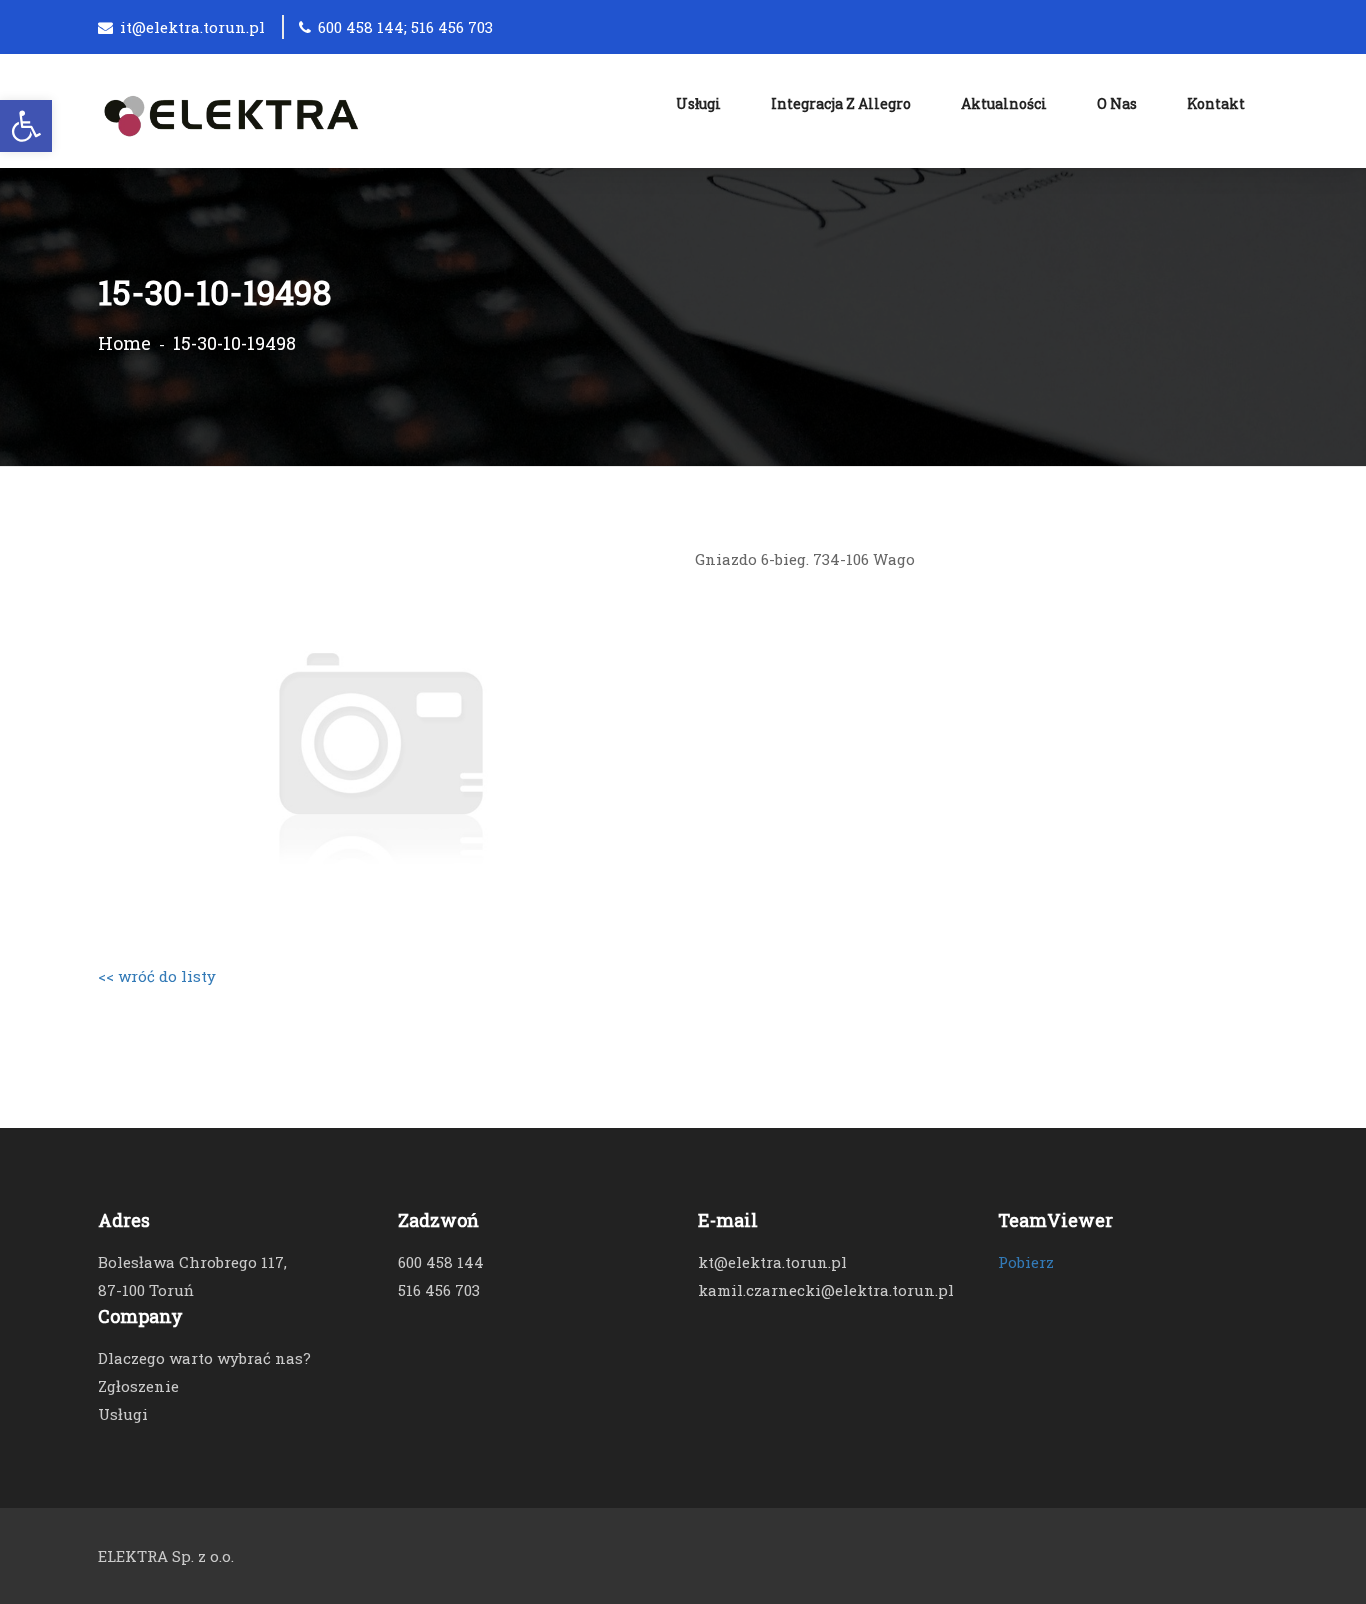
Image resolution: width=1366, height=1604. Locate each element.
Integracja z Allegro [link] (841, 103)
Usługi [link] (698, 103)
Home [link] (124, 343)
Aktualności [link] (1004, 103)
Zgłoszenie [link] (138, 1386)
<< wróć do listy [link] (157, 976)
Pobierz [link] (1026, 1262)
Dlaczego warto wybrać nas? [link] (204, 1358)
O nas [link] (1117, 103)
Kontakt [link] (1216, 103)
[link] (26, 126)
